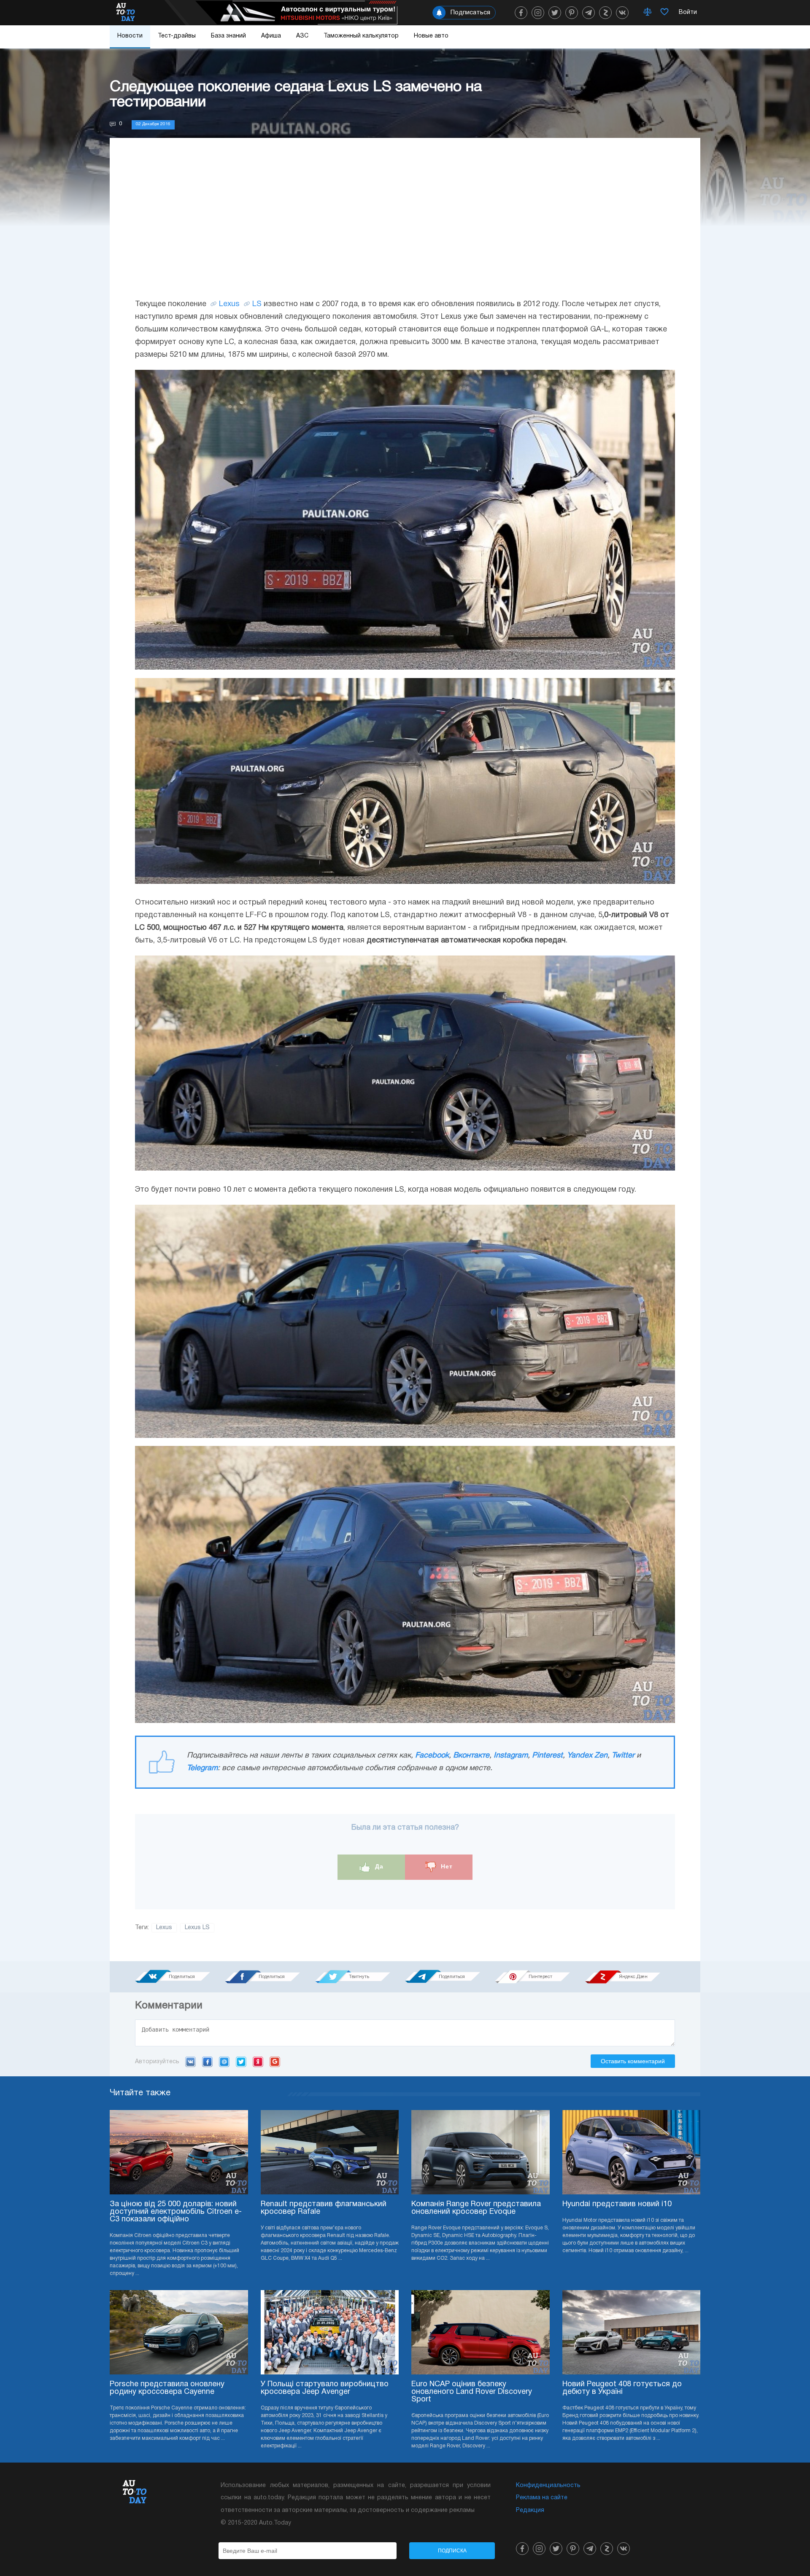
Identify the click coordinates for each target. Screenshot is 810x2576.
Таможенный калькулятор (361, 36)
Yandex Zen (587, 1756)
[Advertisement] (405, 226)
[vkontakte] (622, 13)
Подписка (452, 2551)
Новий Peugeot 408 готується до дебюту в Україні (622, 2388)
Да (378, 1867)
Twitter (623, 1756)
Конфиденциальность (548, 2486)
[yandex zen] (605, 13)
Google (275, 2062)
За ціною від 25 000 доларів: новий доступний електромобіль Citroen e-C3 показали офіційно (176, 2212)
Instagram (511, 1756)
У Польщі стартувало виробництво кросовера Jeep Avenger (325, 2388)
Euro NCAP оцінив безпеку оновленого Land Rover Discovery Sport (472, 2392)
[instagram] (538, 13)
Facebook (432, 1756)
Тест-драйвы (177, 36)
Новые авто (431, 36)
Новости (130, 36)
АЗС (302, 36)
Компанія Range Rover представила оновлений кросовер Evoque (476, 2208)
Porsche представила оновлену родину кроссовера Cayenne (167, 2388)
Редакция (530, 2510)
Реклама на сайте (542, 2498)
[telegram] (589, 13)
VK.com (190, 2062)
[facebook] (521, 13)
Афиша (271, 36)
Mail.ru (224, 2062)
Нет (446, 1867)
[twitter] (555, 13)
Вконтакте (471, 1756)
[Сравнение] (648, 13)
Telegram (202, 1768)
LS (257, 304)
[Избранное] (664, 13)
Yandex (258, 2062)
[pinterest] (572, 13)
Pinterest (547, 1756)
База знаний (228, 36)
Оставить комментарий (633, 2061)
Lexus (229, 304)
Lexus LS (197, 1928)
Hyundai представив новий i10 (617, 2204)
